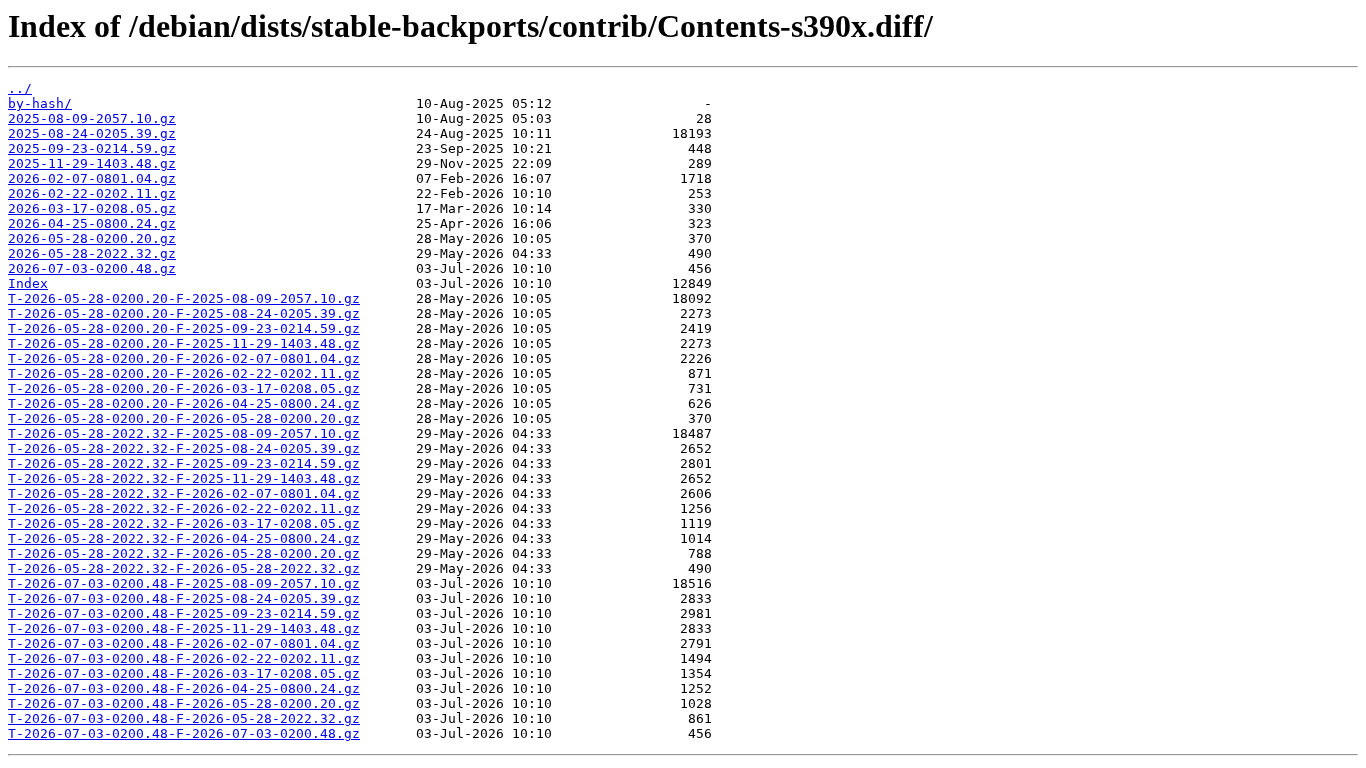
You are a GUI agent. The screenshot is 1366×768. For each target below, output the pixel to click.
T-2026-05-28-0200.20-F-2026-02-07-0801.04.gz (184, 358)
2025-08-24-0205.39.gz (92, 133)
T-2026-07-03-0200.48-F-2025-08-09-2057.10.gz (184, 583)
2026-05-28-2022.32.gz (92, 253)
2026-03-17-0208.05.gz (92, 208)
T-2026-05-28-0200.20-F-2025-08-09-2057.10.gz (184, 298)
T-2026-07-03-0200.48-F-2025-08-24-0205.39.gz (184, 598)
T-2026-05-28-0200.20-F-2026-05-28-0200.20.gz (184, 418)
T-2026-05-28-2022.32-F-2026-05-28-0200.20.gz (184, 553)
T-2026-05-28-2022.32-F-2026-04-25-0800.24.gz (184, 538)
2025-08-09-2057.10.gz (92, 118)
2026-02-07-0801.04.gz (92, 178)
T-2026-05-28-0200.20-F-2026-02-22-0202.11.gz (184, 373)
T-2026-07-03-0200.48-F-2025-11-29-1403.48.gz (184, 628)
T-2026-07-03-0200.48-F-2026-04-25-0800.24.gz (184, 688)
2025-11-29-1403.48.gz (92, 163)
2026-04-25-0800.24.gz (92, 223)
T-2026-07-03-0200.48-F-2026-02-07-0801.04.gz (184, 643)
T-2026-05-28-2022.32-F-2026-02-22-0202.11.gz (184, 508)
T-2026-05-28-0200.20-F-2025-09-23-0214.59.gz (184, 328)
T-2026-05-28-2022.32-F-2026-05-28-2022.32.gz (184, 568)
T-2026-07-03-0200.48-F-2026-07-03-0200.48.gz (184, 733)
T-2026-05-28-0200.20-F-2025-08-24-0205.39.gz (184, 313)
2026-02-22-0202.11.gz (92, 193)
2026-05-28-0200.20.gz (92, 238)
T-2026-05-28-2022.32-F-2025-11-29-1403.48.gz (184, 478)
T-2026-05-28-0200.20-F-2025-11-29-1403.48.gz (184, 343)
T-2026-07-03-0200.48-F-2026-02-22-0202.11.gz (184, 658)
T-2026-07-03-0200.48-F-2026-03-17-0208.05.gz (184, 673)
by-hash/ (40, 103)
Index (28, 283)
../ (20, 88)
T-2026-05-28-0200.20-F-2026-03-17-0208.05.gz (184, 388)
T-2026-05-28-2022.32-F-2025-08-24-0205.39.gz (184, 448)
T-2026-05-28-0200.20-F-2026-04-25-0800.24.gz (184, 403)
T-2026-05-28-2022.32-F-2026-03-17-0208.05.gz (184, 523)
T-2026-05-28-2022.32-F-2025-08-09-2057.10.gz (184, 433)
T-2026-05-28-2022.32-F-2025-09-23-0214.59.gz (184, 463)
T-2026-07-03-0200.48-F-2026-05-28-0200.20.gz (184, 703)
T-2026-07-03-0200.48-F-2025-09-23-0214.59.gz (184, 613)
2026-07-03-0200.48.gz (92, 268)
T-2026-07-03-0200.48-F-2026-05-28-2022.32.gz (184, 718)
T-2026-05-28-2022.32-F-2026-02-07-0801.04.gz (184, 493)
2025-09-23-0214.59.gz (92, 148)
